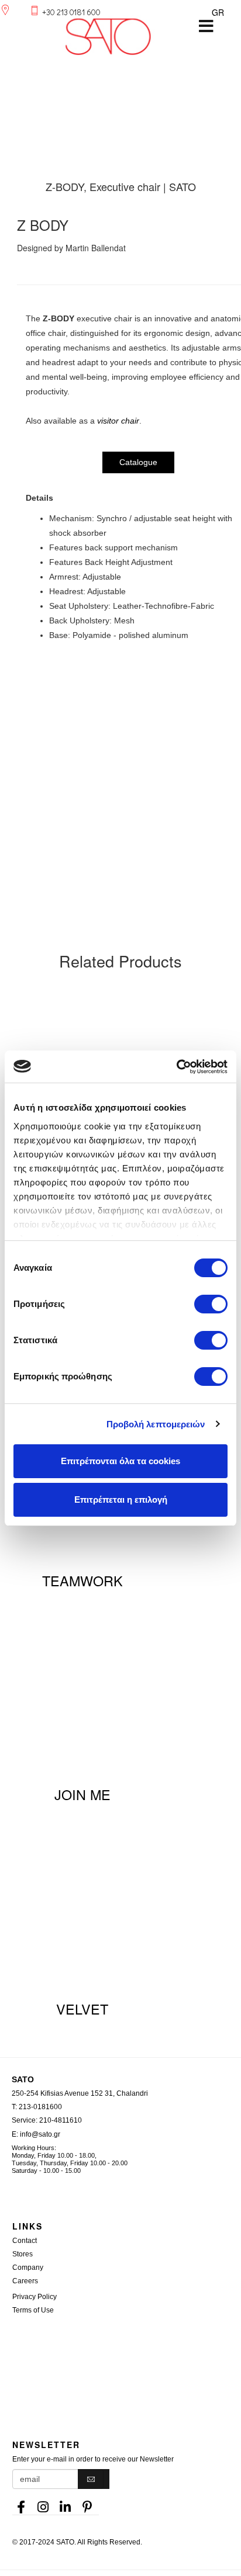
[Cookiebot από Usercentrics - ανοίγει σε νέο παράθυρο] (176, 1067)
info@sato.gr (40, 2134)
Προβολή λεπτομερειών (156, 1424)
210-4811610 (61, 2120)
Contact (25, 2241)
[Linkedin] (66, 2504)
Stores (23, 2254)
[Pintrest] (88, 2504)
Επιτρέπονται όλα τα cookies (120, 1461)
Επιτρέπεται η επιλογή (121, 1500)
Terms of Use (33, 2310)
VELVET (82, 2009)
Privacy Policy (35, 2297)
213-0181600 (40, 2107)
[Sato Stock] (127, 2352)
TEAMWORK (82, 1580)
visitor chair (118, 421)
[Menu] (206, 26)
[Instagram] (43, 2504)
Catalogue (138, 462)
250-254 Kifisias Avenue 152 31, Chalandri (80, 2093)
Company (28, 2268)
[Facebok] (21, 2504)
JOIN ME (82, 1794)
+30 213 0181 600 (71, 12)
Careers (25, 2281)
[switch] (211, 1304)
